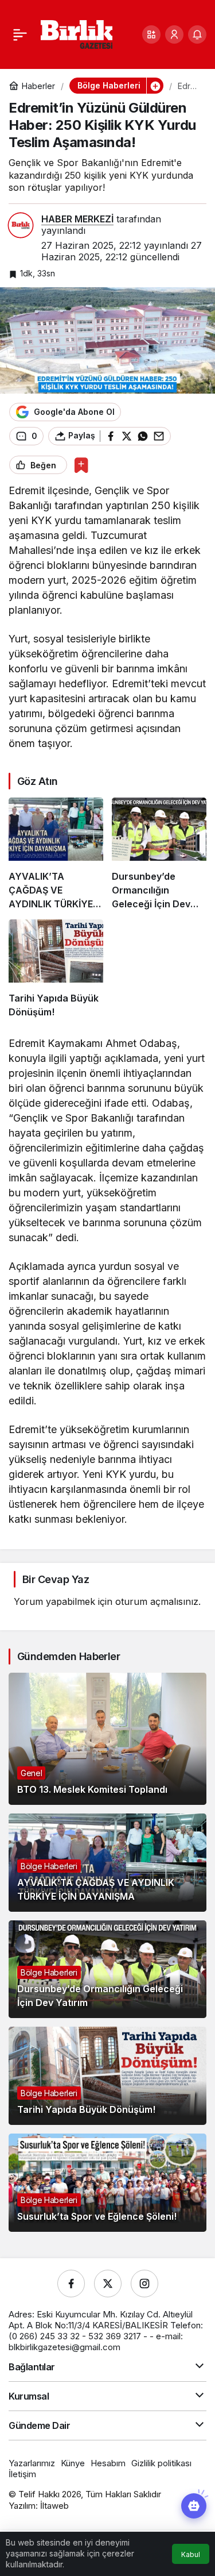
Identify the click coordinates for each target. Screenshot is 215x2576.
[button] (151, 34)
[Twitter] (108, 2284)
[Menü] (20, 34)
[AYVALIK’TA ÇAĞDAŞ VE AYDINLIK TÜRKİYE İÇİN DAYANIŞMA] (56, 854)
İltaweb (54, 2506)
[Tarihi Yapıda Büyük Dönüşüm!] (56, 969)
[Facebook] (71, 2284)
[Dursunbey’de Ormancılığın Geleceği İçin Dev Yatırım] (159, 854)
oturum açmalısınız (157, 1601)
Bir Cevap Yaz (56, 1579)
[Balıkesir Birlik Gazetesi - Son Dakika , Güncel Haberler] (77, 33)
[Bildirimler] (197, 34)
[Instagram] (144, 2284)
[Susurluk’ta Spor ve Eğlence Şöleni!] (107, 2183)
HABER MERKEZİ (77, 219)
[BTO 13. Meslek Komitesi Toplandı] (107, 1739)
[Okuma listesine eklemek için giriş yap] (81, 465)
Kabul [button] (191, 2554)
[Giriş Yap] (174, 34)
